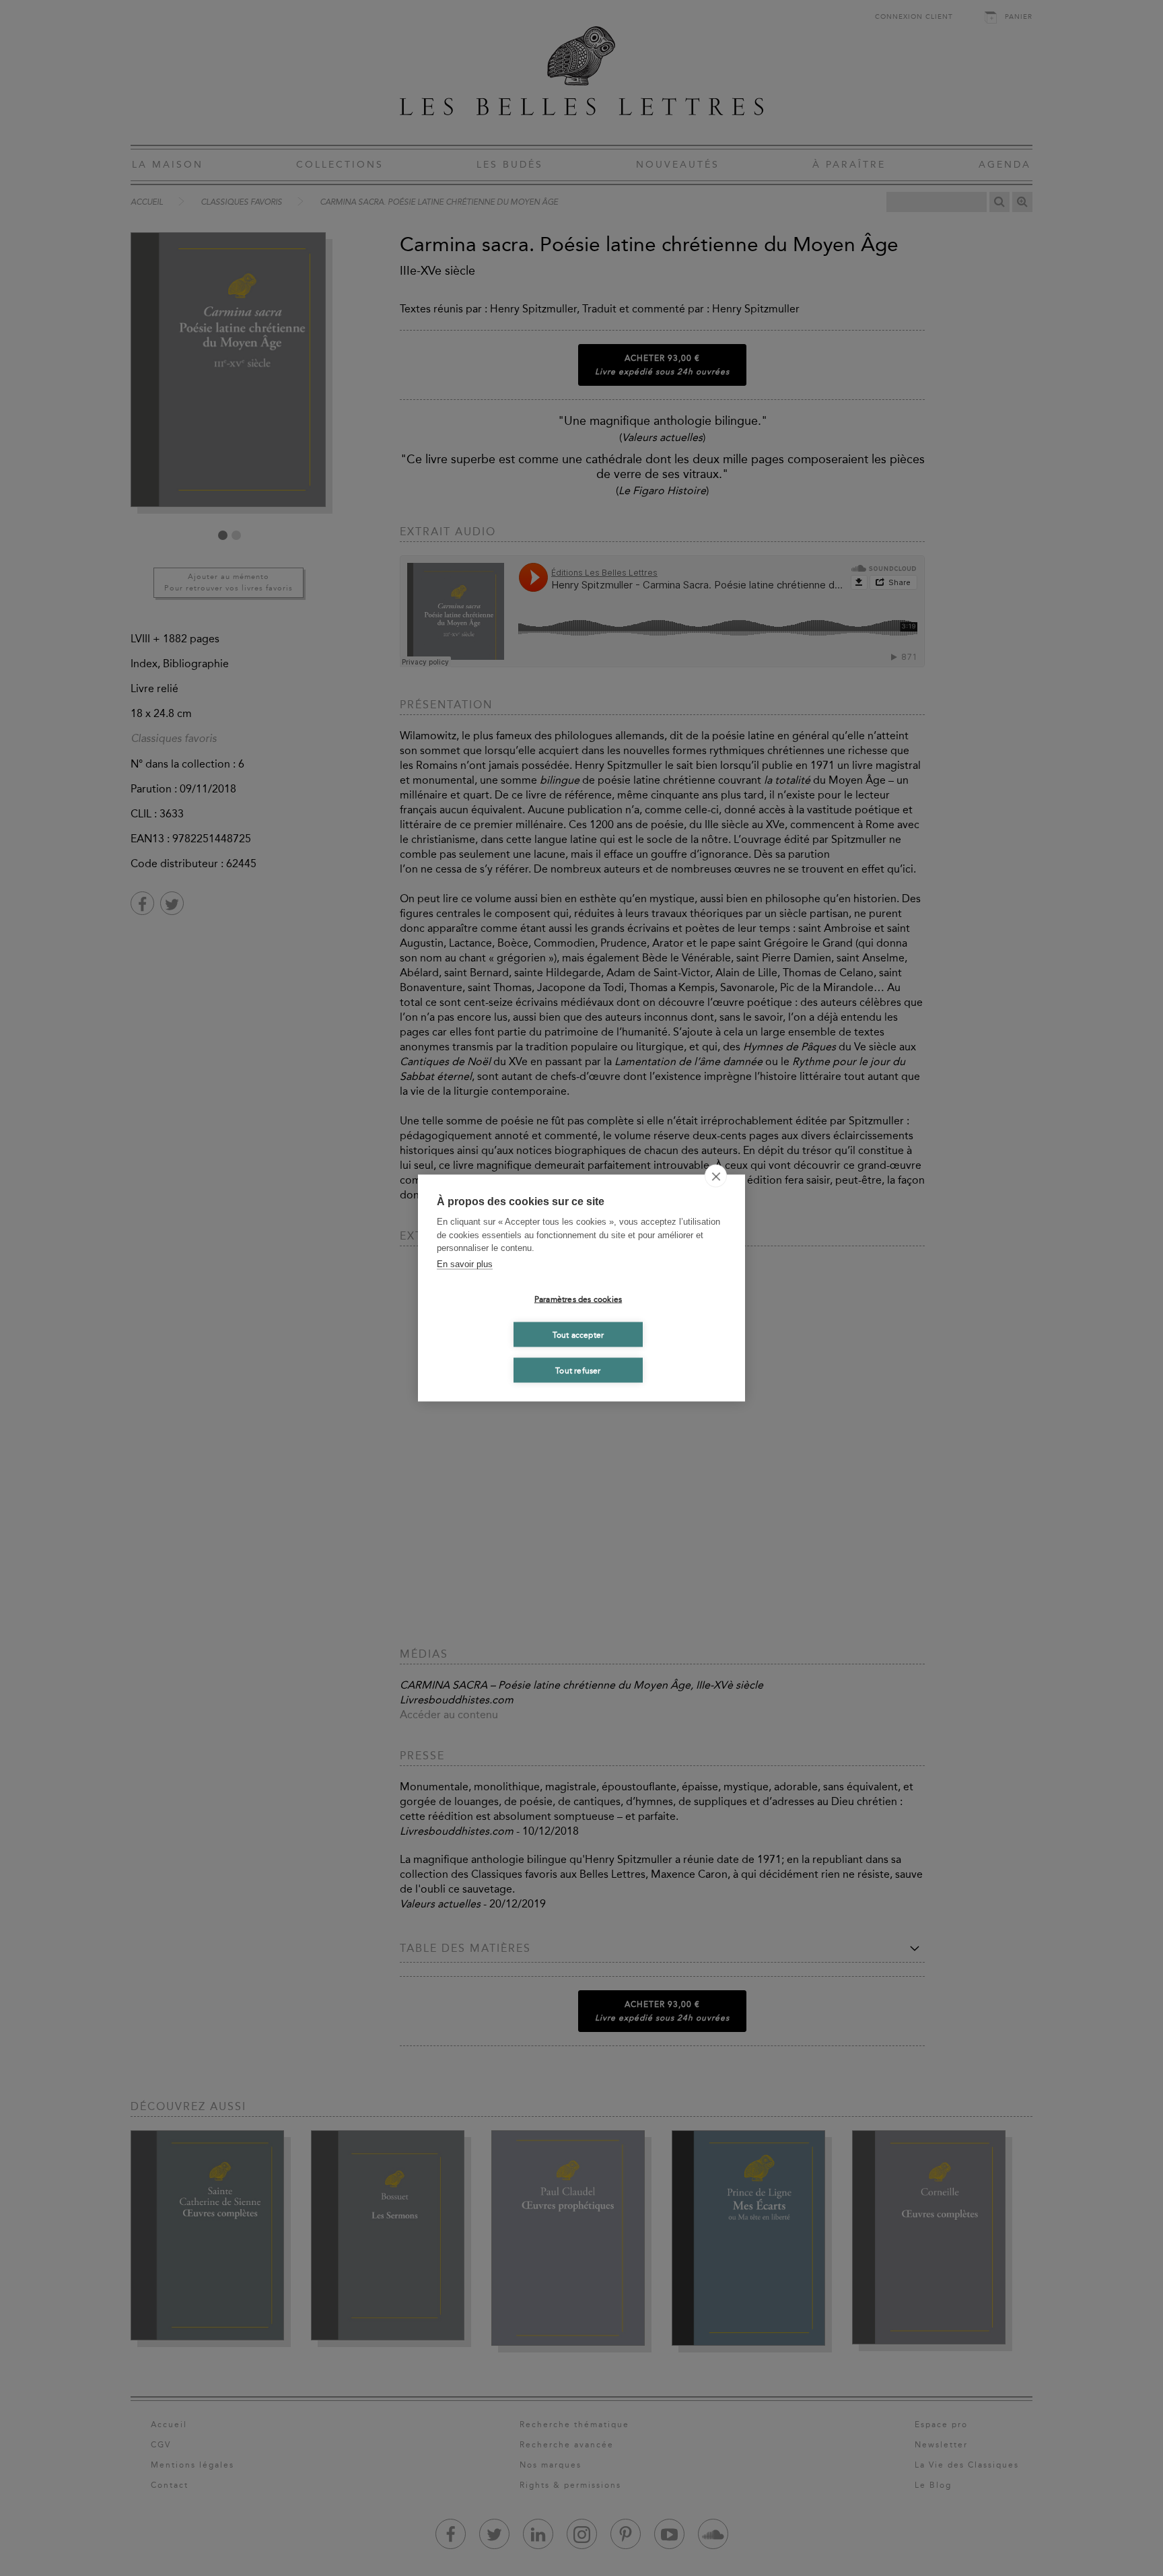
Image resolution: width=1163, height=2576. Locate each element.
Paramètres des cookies (578, 1299)
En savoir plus (465, 1263)
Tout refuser (578, 1370)
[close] (716, 1176)
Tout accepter (578, 1334)
